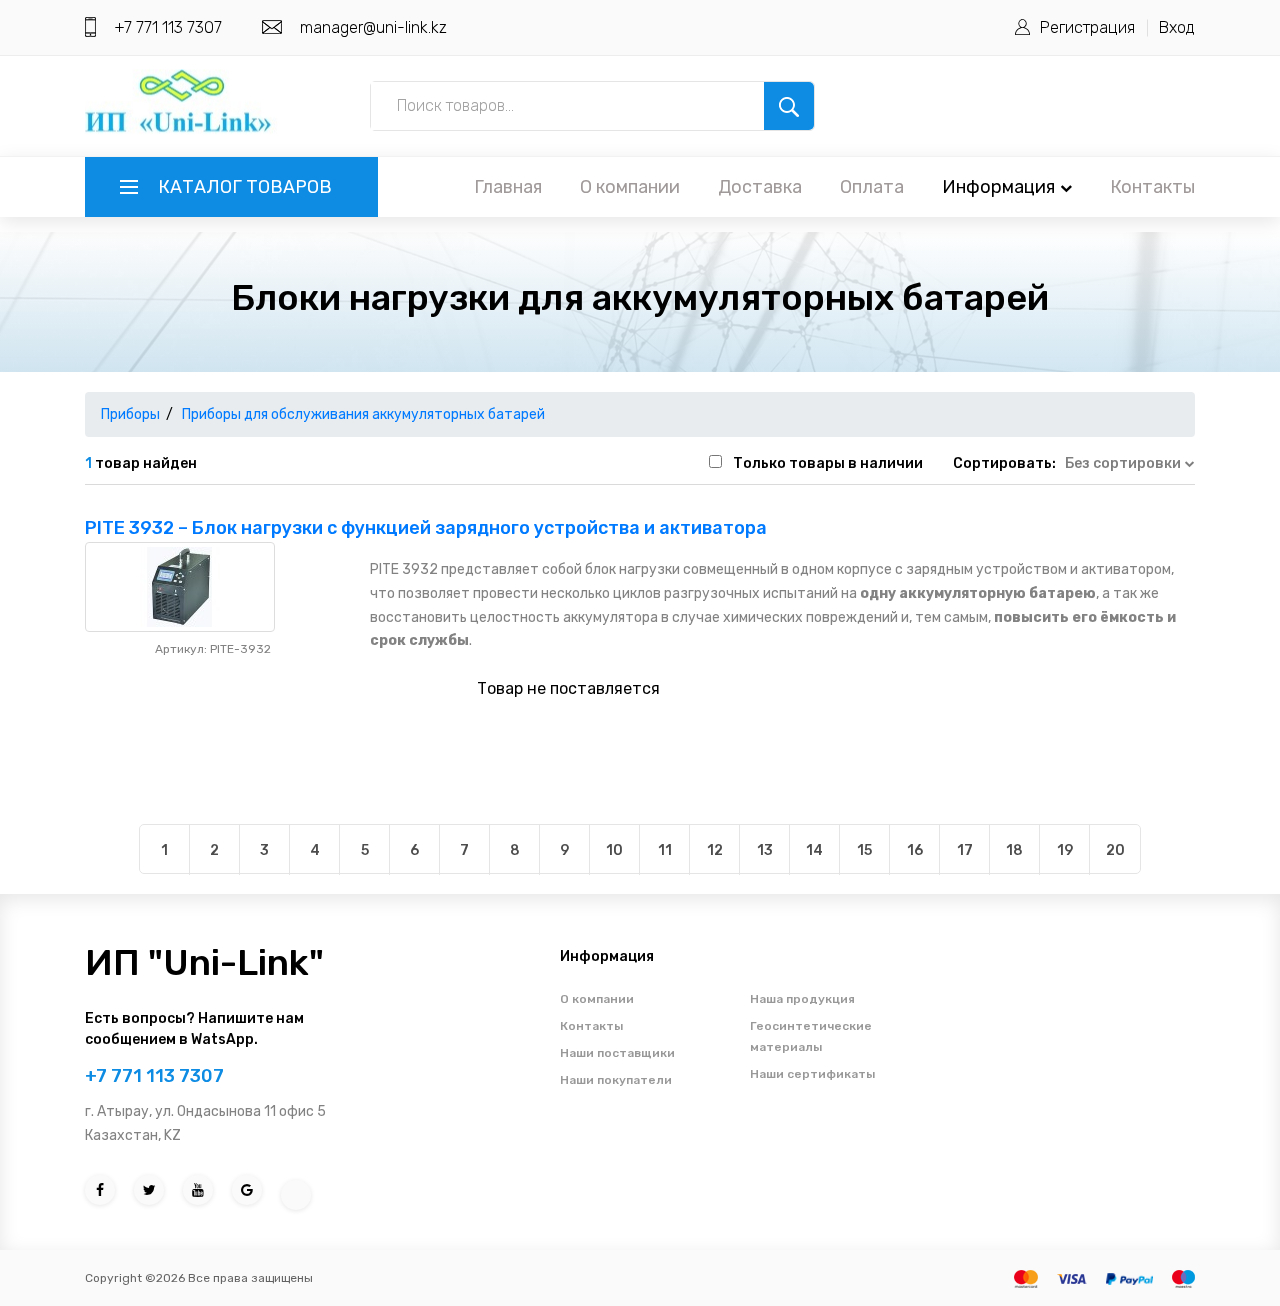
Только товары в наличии (828, 463)
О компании (630, 187)
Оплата (872, 187)
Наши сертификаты (812, 1074)
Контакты (1152, 187)
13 (765, 850)
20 (1115, 850)
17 (965, 850)
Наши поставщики (617, 1053)
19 (1065, 850)
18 (1014, 850)
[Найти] (789, 106)
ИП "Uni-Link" (204, 962)
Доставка (760, 187)
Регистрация (1087, 27)
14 (814, 850)
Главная (508, 187)
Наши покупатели (616, 1080)
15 (864, 850)
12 (715, 850)
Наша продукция (802, 999)
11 (665, 850)
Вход (1177, 27)
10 (614, 850)
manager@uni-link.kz (373, 27)
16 (915, 850)
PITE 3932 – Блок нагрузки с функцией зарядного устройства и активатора (426, 528)
